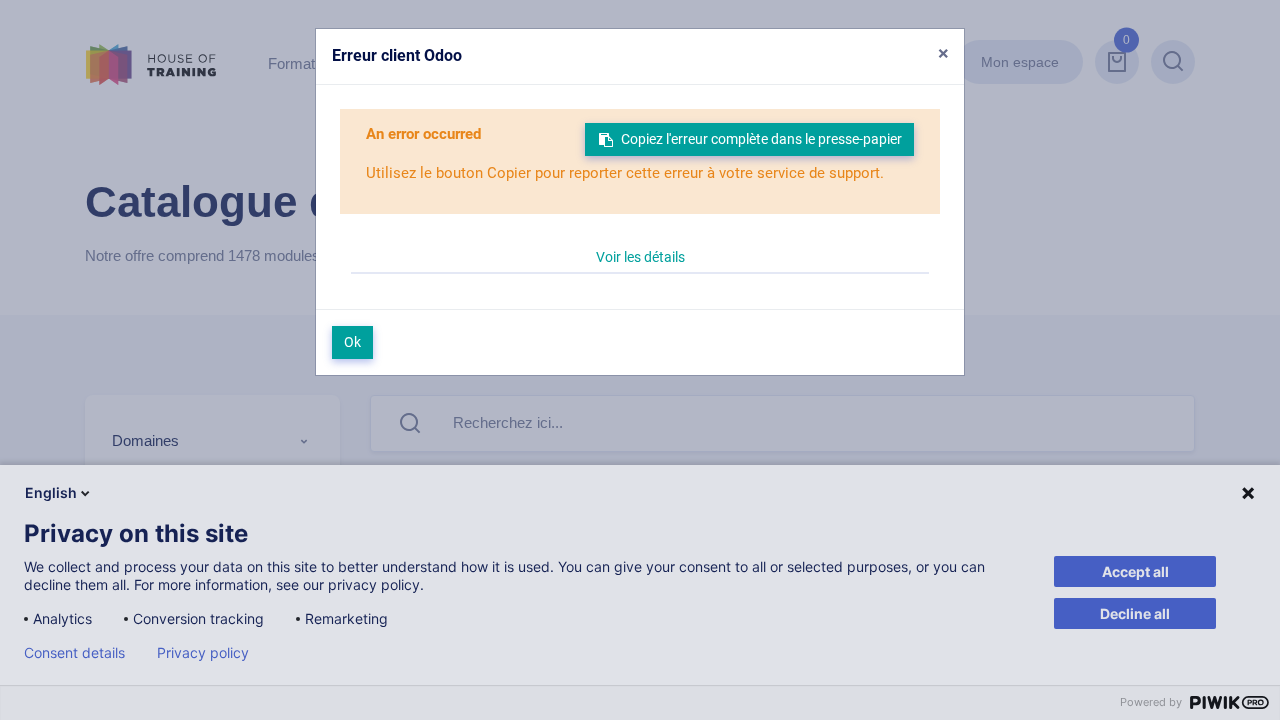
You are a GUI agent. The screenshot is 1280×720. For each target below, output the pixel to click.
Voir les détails (640, 257)
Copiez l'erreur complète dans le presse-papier (761, 139)
